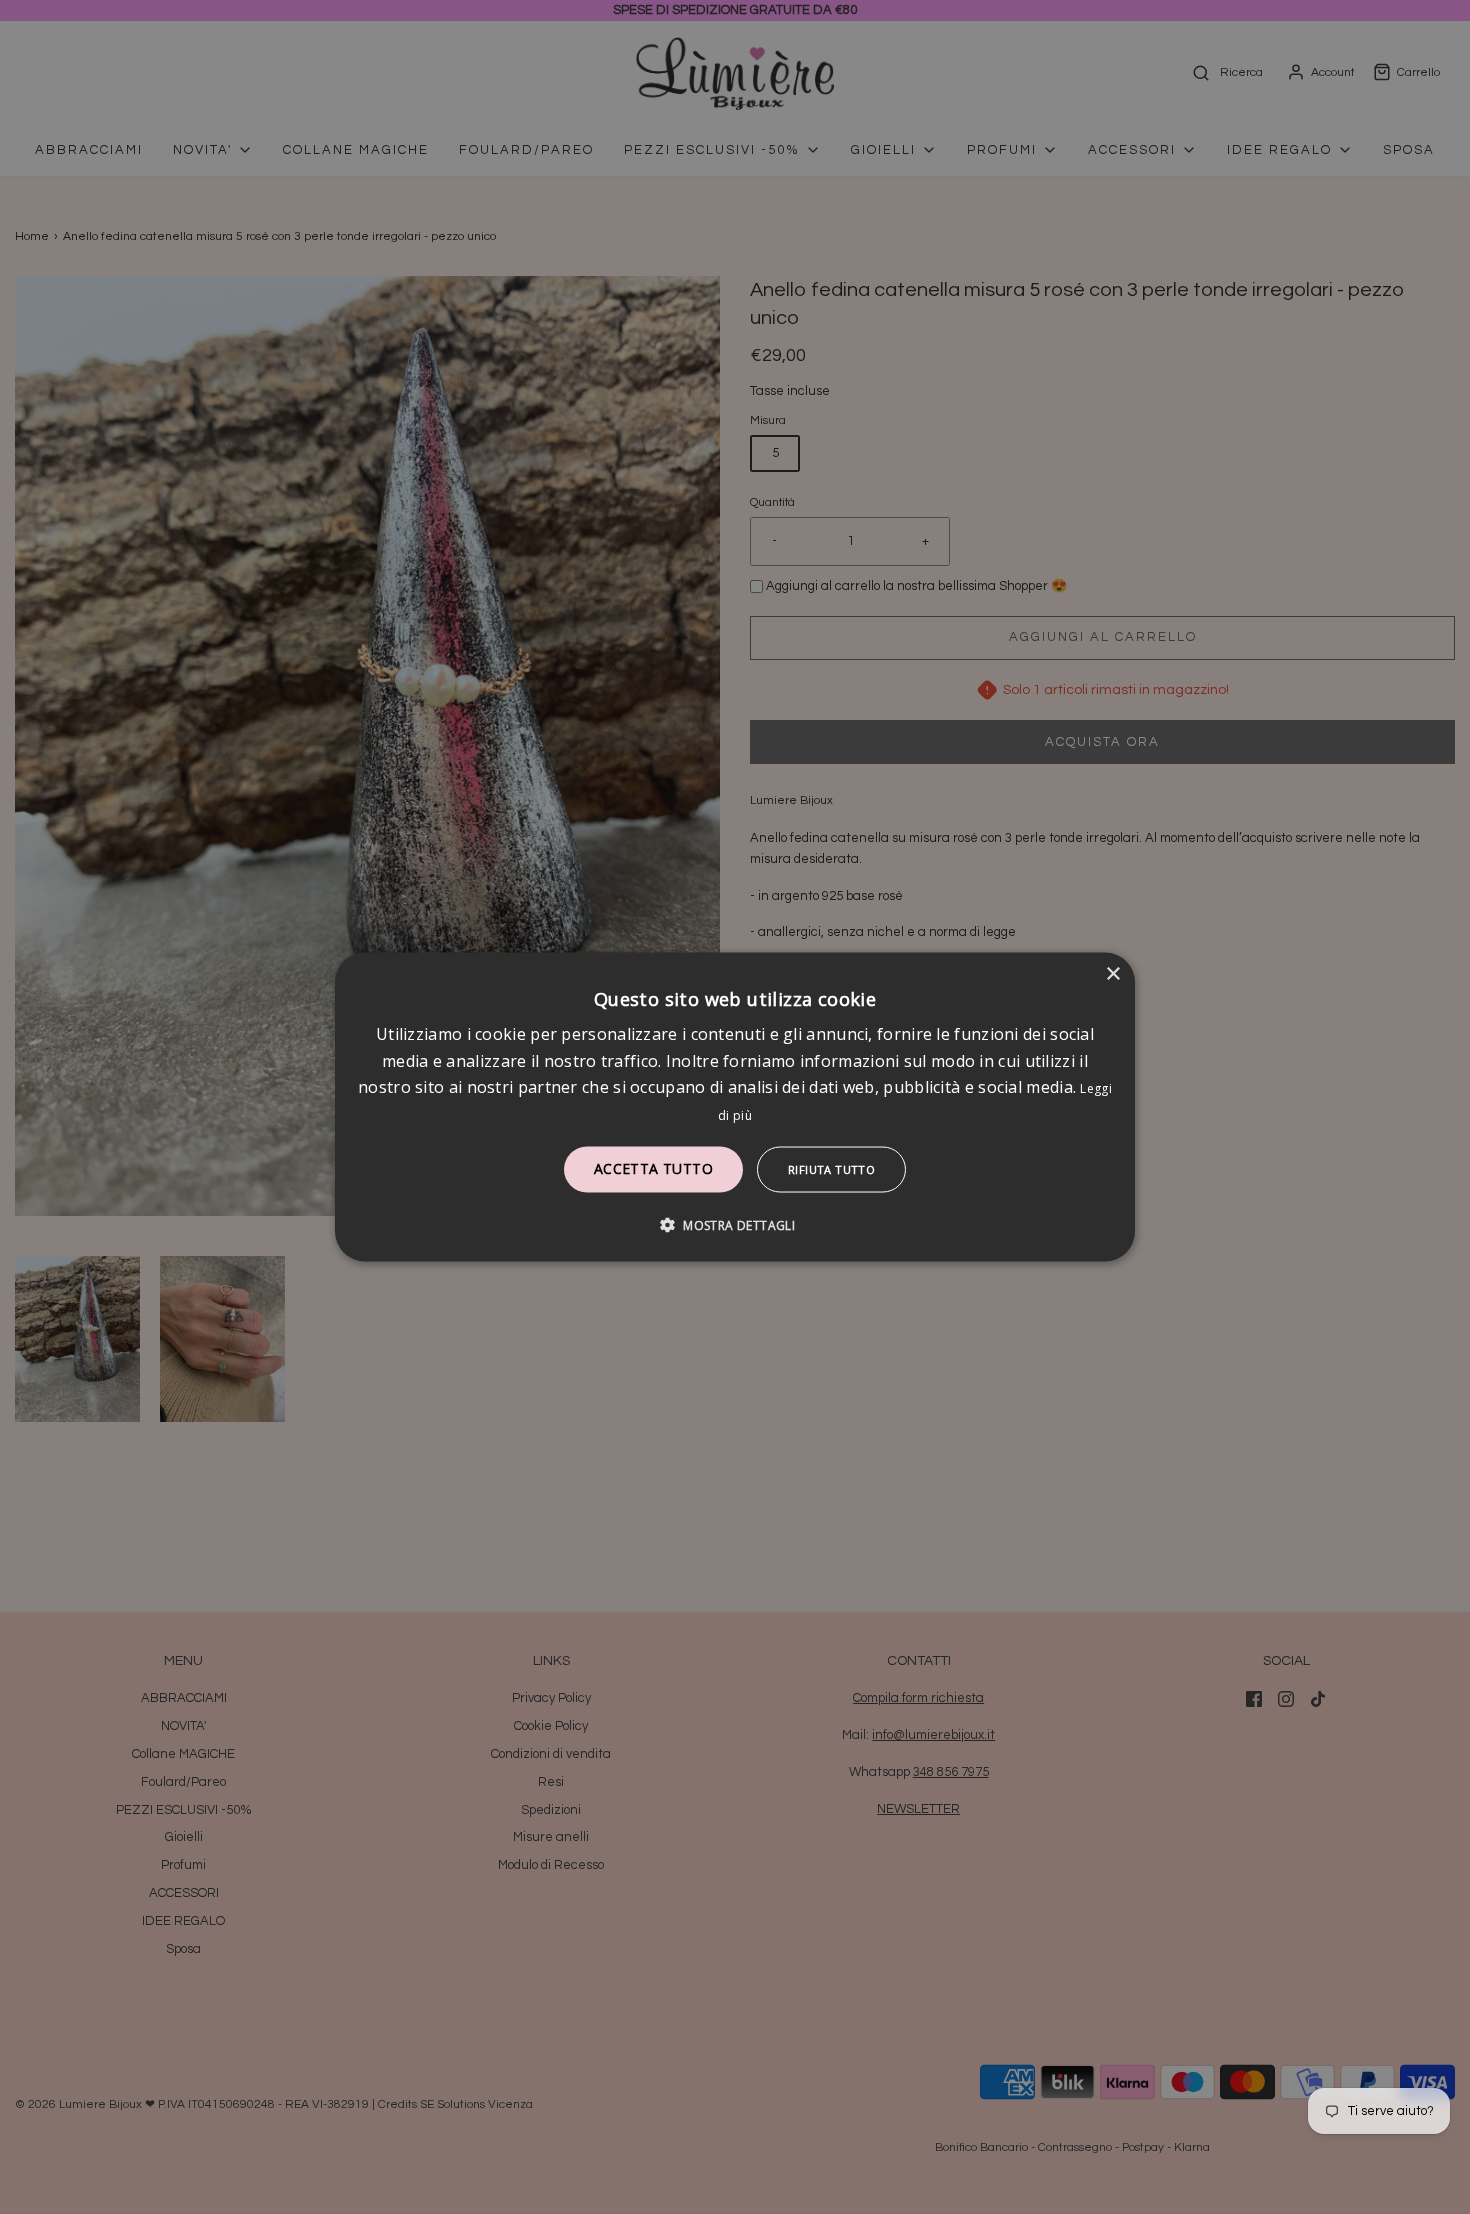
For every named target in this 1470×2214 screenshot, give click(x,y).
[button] (735, 1224)
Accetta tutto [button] (653, 1167)
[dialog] (735, 1107)
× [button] (1112, 974)
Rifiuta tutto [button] (831, 1168)
